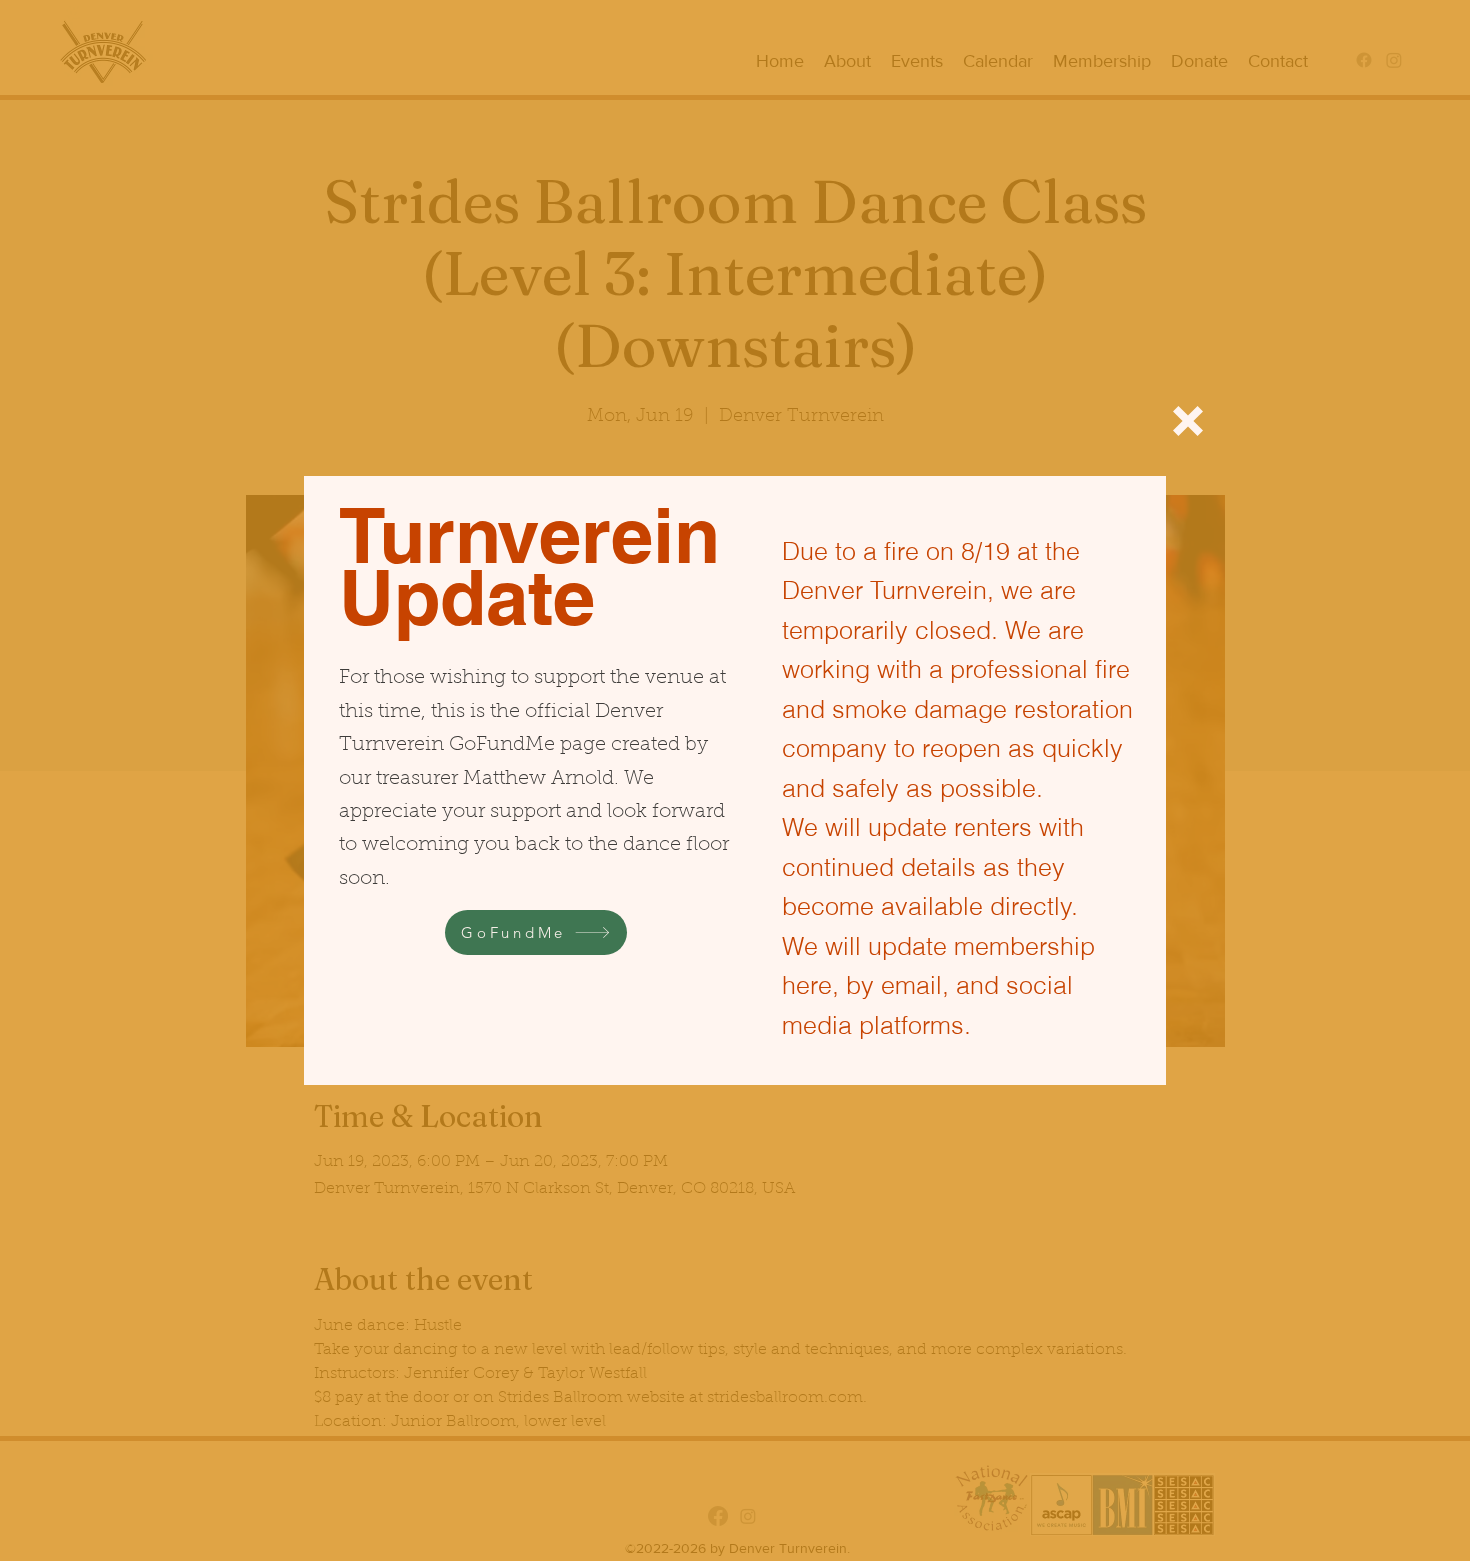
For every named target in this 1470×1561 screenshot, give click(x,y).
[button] (1188, 421)
